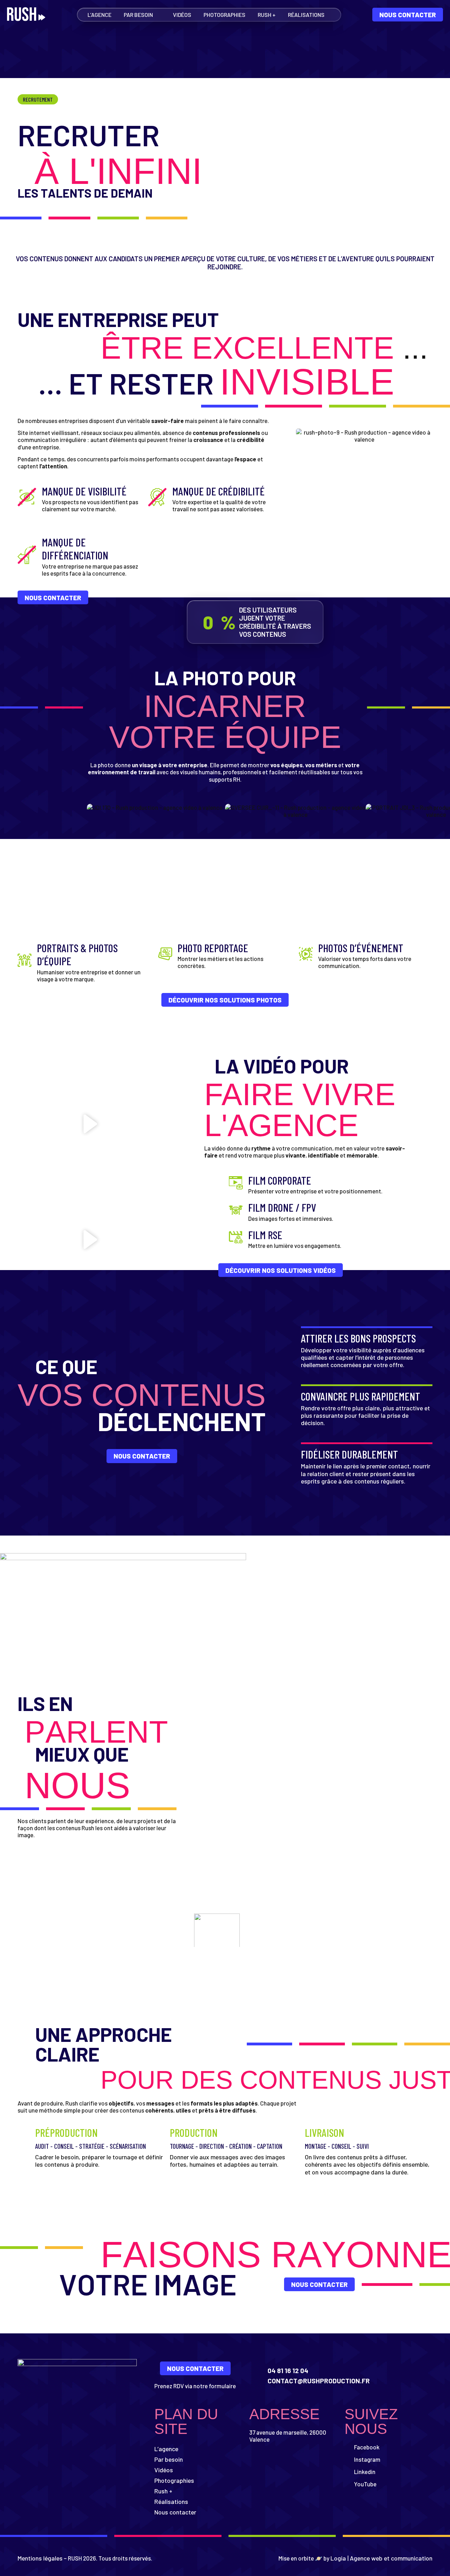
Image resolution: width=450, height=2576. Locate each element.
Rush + (267, 15)
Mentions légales (40, 2558)
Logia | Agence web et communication (381, 2558)
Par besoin (138, 15)
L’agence (99, 15)
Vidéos (182, 15)
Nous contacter (175, 2512)
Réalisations (306, 15)
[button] (90, 1124)
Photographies (224, 15)
